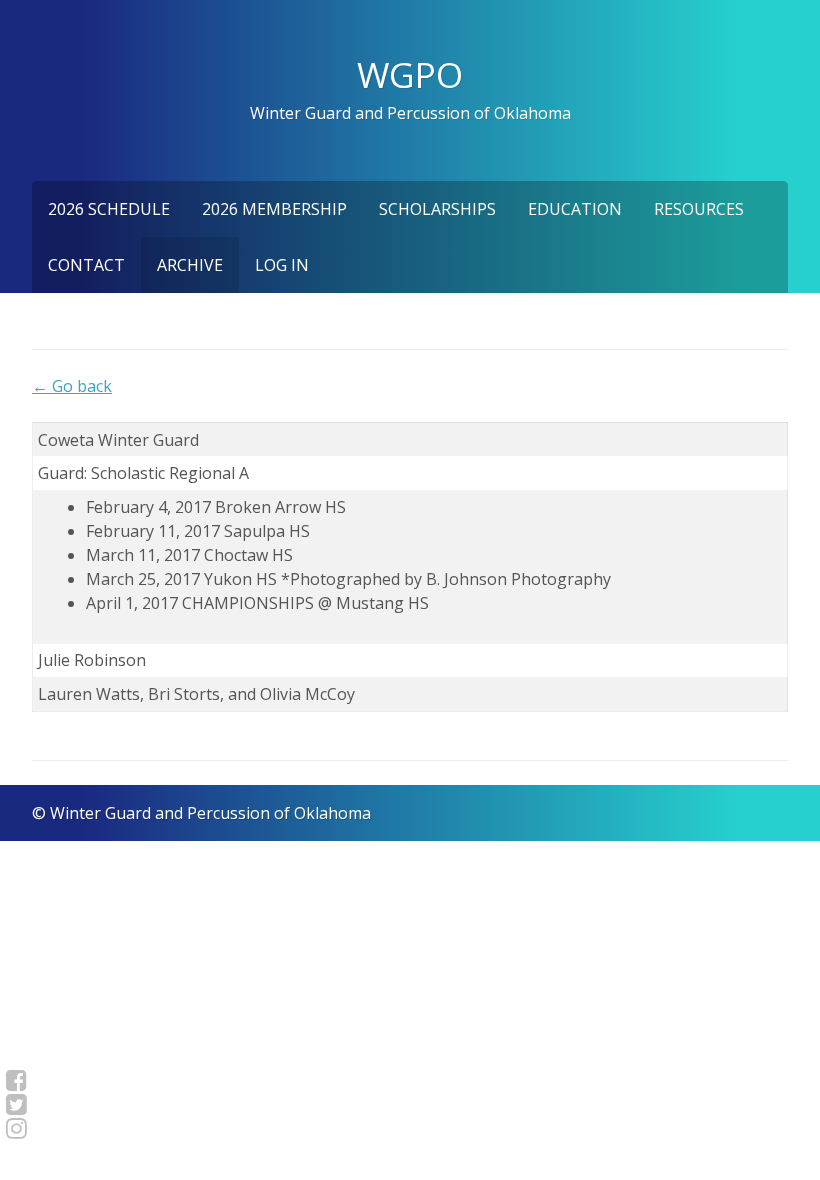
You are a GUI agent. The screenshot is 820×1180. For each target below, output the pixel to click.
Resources (699, 209)
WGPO (410, 74)
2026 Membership (274, 209)
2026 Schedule (109, 209)
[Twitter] (16, 1104)
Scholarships (437, 209)
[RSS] (16, 1128)
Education (575, 209)
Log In (282, 265)
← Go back (72, 386)
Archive (190, 265)
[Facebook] (16, 1080)
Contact (86, 265)
